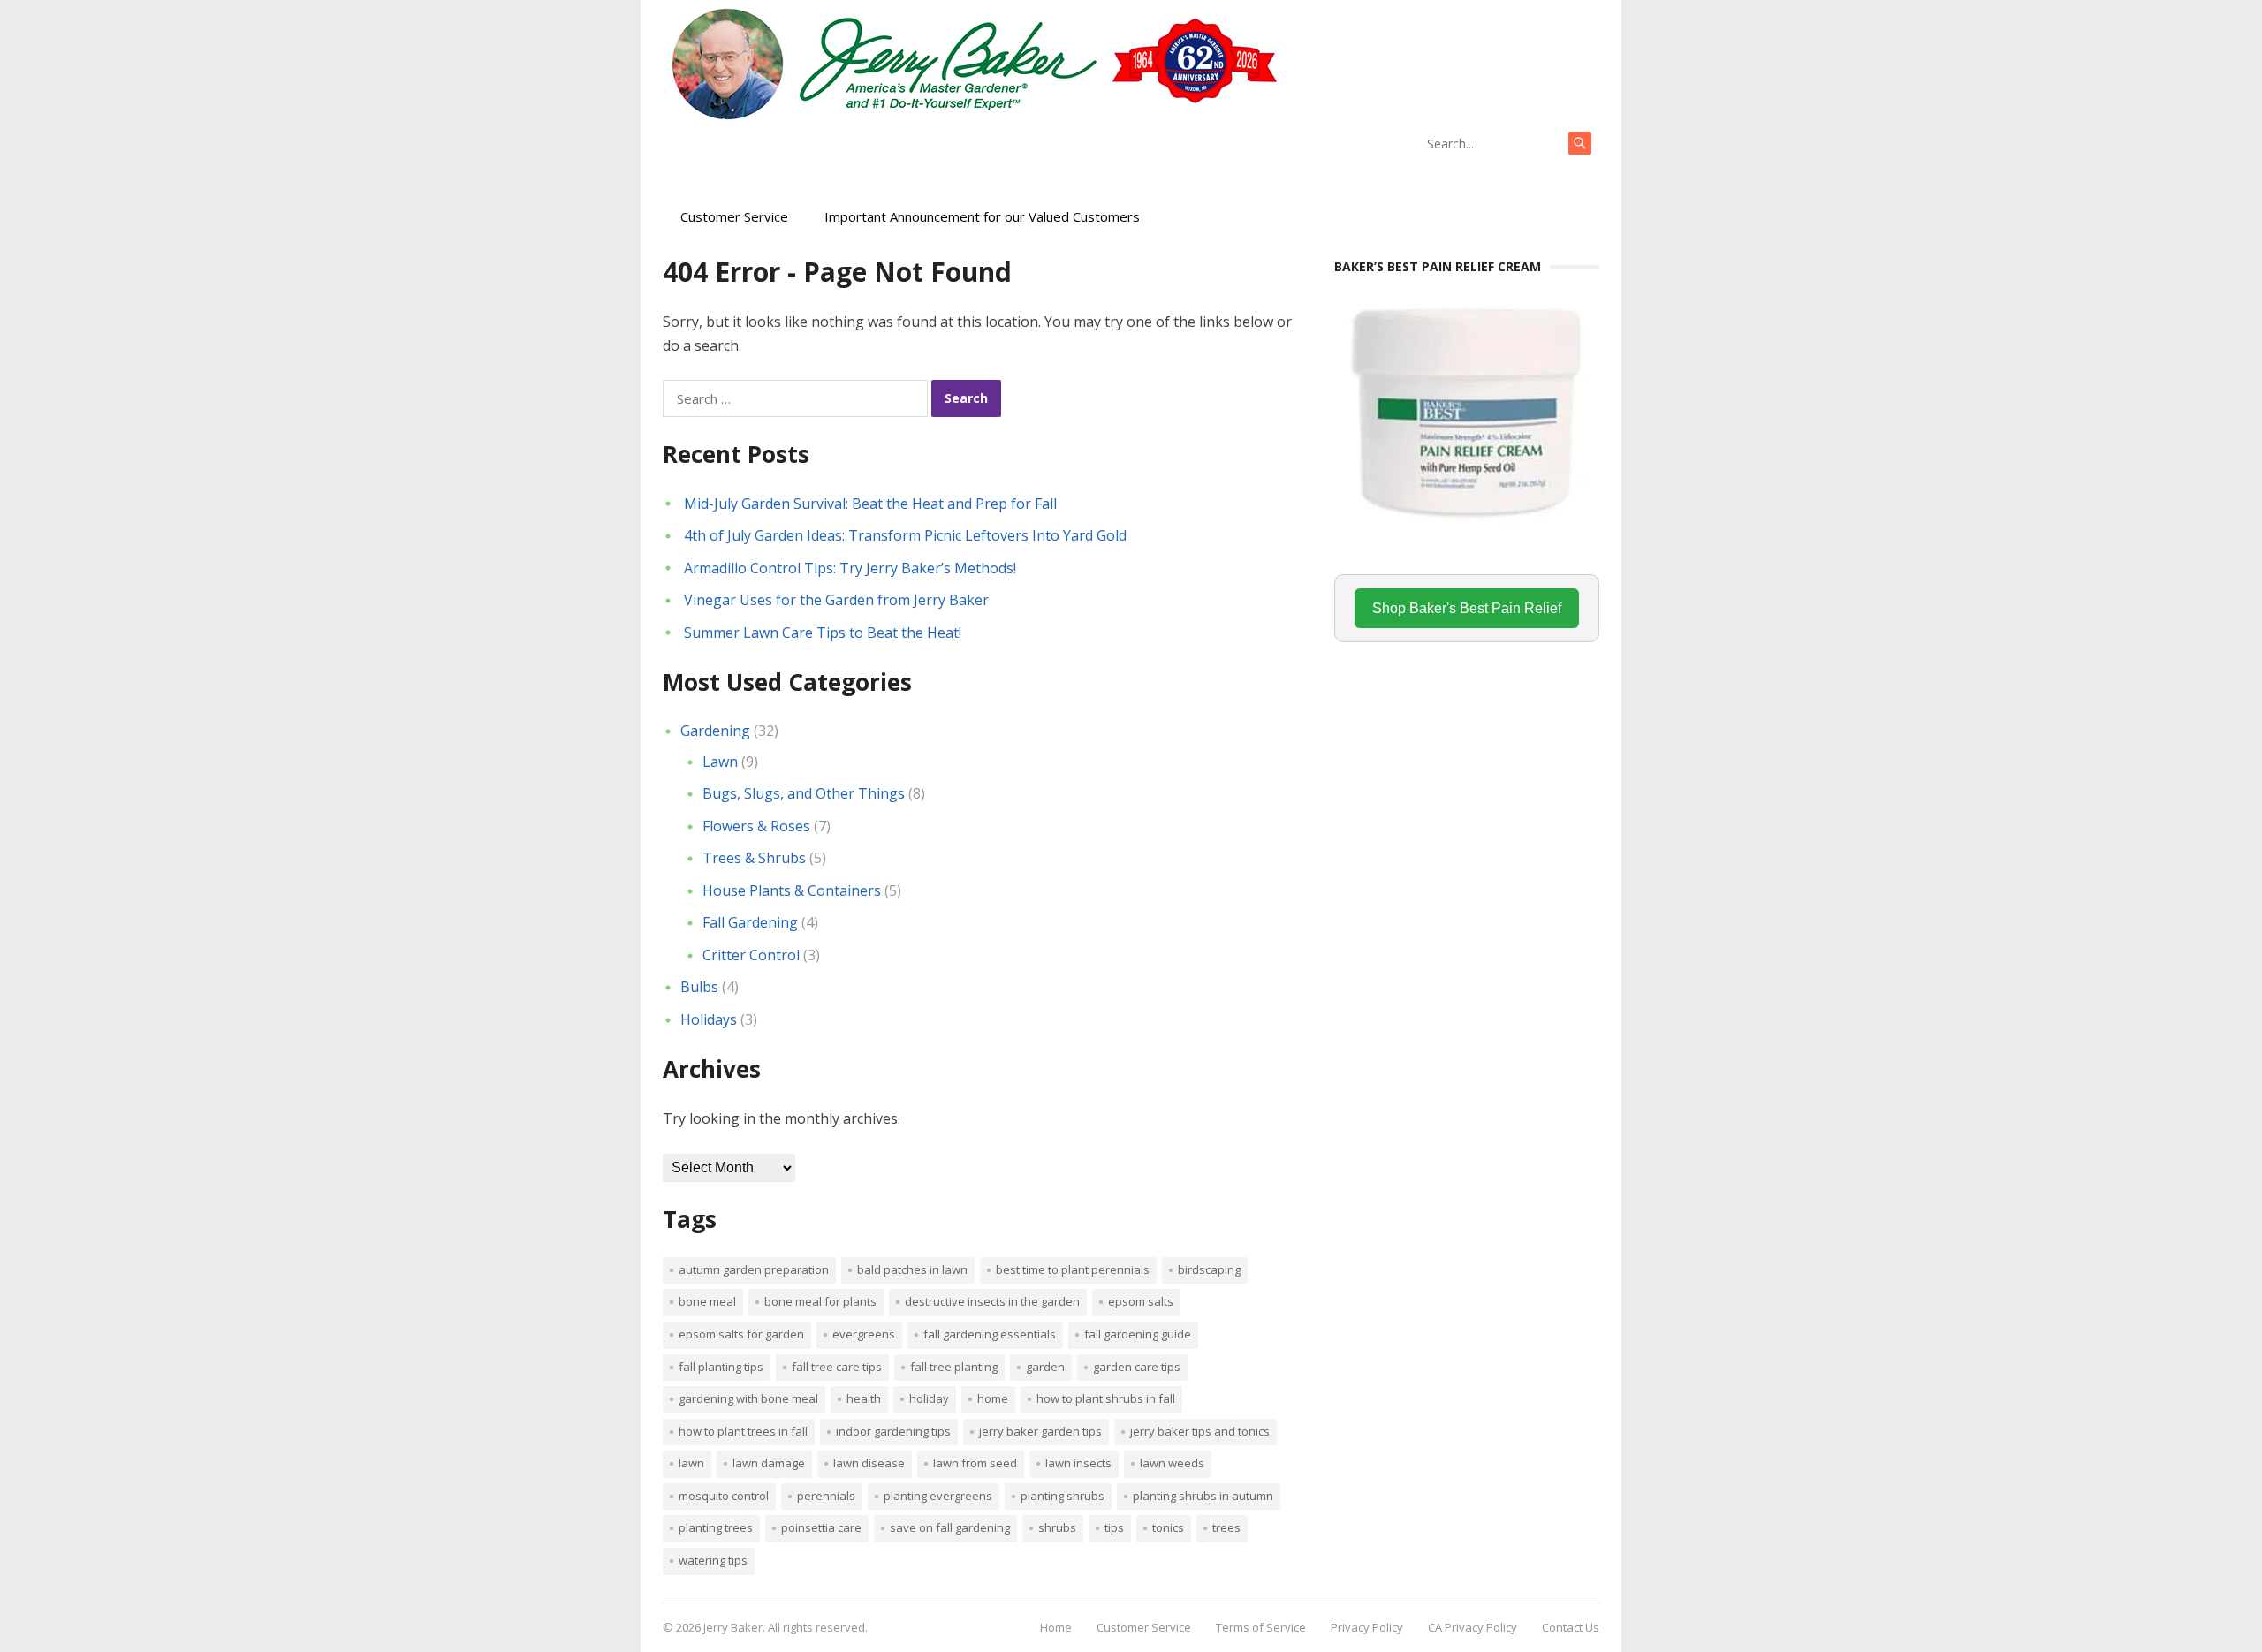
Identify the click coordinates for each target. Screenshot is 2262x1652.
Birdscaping (1209, 1269)
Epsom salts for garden (741, 1334)
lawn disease (869, 1463)
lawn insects (1078, 1463)
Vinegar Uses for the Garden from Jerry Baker (836, 600)
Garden (1045, 1367)
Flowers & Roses (756, 826)
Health (864, 1398)
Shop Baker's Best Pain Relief (1467, 608)
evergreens (864, 1334)
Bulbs (699, 987)
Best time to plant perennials (1073, 1269)
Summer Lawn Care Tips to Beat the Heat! (823, 633)
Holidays (709, 1019)
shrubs (1057, 1527)
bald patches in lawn (912, 1269)
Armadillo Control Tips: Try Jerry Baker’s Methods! (850, 568)
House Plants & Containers (792, 890)
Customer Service (734, 216)
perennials (826, 1496)
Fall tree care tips (837, 1367)
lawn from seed (975, 1463)
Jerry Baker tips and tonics (1200, 1431)
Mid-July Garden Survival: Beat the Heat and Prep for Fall (870, 504)
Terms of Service (1261, 1627)
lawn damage (769, 1463)
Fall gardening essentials (990, 1334)
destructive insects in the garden (992, 1301)
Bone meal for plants (820, 1301)
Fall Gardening (750, 922)
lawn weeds (1172, 1463)
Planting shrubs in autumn (1203, 1496)
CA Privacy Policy (1473, 1627)
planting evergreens (938, 1496)
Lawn (720, 762)
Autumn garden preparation (754, 1269)
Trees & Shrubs (754, 858)
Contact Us (1571, 1627)
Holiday (929, 1398)
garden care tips (1137, 1367)
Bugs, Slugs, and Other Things (804, 793)
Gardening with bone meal (748, 1398)
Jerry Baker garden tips (1040, 1431)
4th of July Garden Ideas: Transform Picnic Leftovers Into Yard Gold (905, 535)
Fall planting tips (721, 1367)
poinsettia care (821, 1527)
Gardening (715, 731)
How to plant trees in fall (743, 1431)
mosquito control (724, 1496)
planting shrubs (1063, 1496)
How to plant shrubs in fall (1106, 1398)
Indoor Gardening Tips (893, 1431)
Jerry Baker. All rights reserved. (786, 1627)
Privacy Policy (1367, 1627)
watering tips (713, 1560)
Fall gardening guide (1138, 1334)
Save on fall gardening (950, 1527)
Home (993, 1398)
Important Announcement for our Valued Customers (982, 216)
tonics (1168, 1527)
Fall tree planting (954, 1367)
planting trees (716, 1527)
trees (1226, 1527)
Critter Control (751, 955)
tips (1114, 1527)
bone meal (707, 1301)
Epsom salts (1141, 1301)
